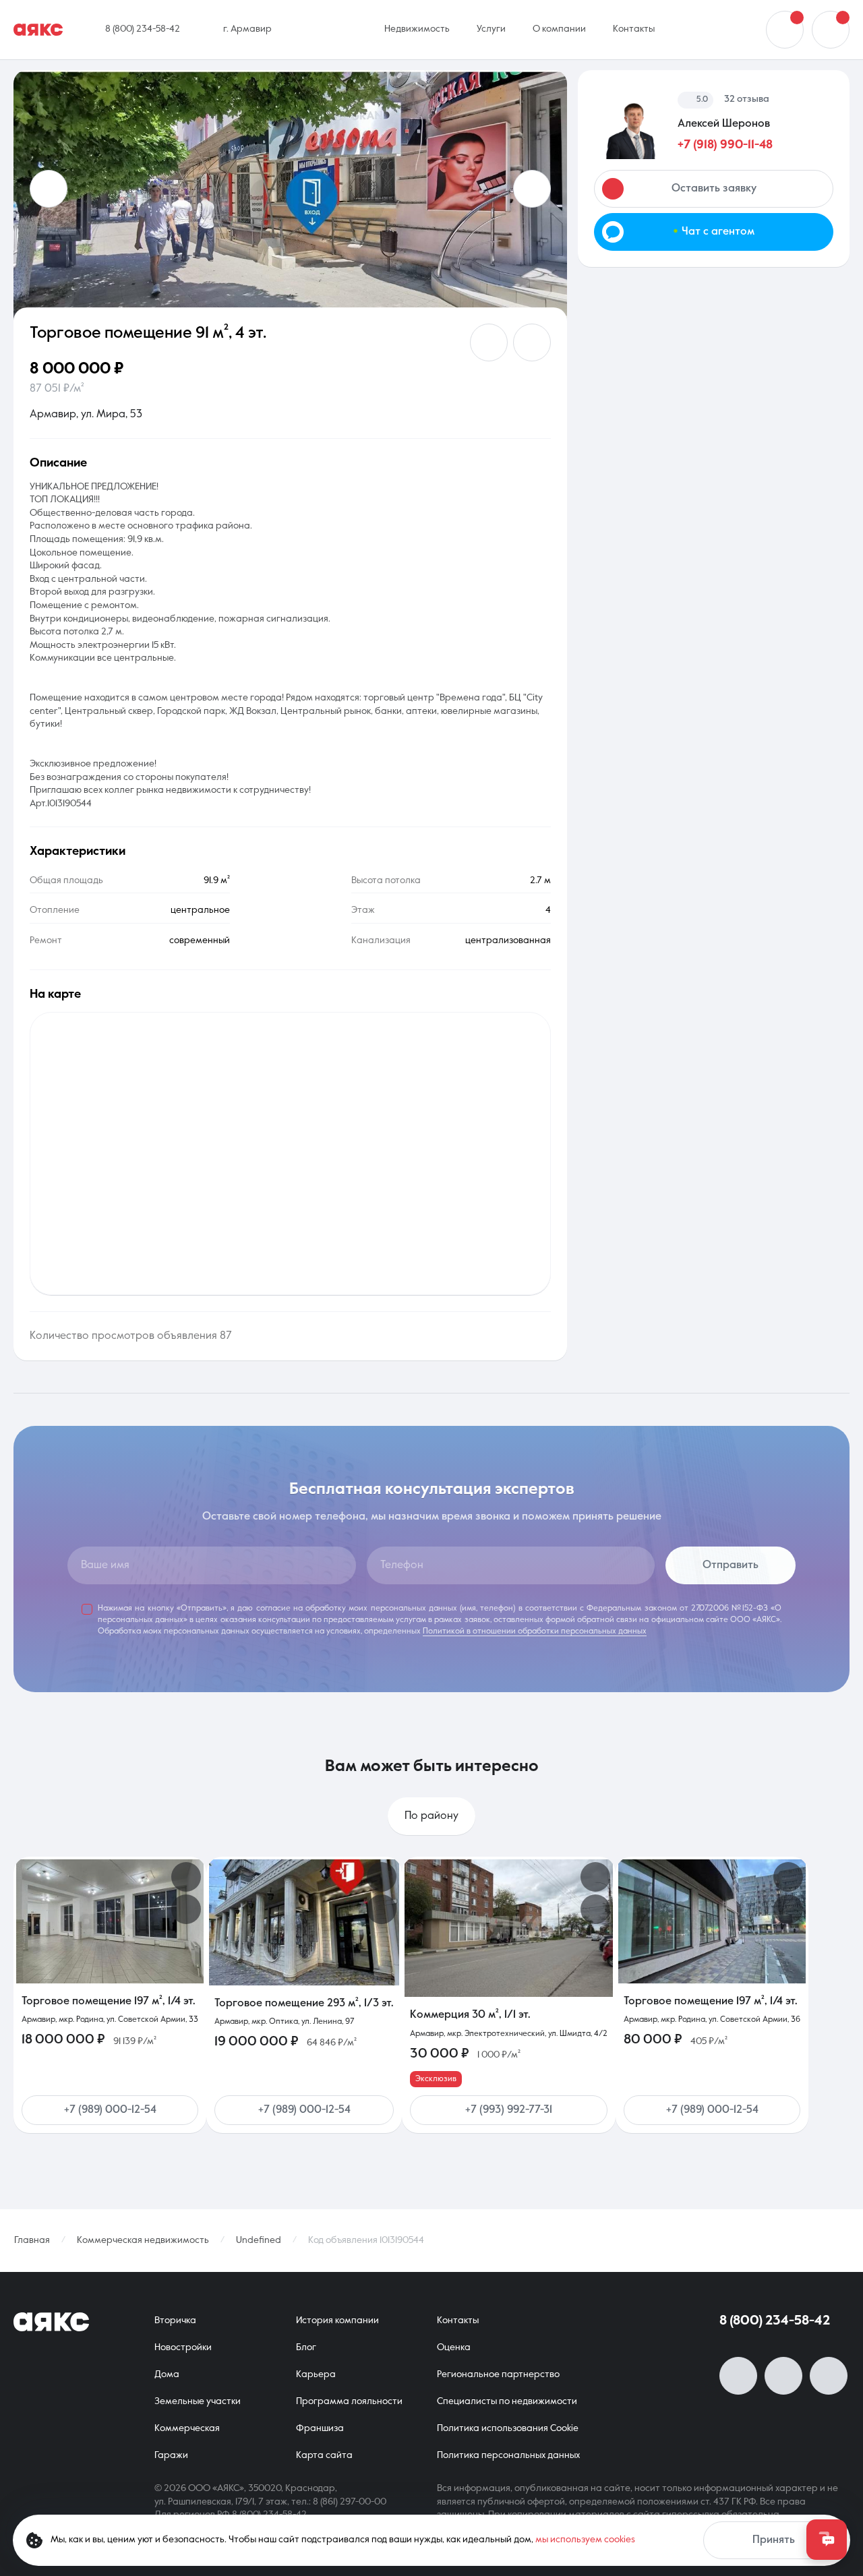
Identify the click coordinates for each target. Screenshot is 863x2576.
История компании (337, 2320)
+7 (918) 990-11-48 (725, 145)
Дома (167, 2374)
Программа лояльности (349, 2401)
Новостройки (183, 2347)
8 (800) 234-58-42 (775, 2321)
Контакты (458, 2320)
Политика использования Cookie (508, 2428)
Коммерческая (187, 2428)
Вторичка (175, 2320)
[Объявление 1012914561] (110, 1921)
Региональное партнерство (498, 2374)
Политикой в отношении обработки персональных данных (535, 1631)
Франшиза (320, 2428)
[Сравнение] (785, 30)
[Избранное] (831, 30)
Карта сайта (324, 2455)
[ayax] (51, 2322)
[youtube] (783, 2376)
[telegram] (829, 2376)
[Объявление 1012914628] (712, 1921)
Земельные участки (198, 2401)
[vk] (738, 2376)
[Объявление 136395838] (509, 1928)
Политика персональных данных (508, 2455)
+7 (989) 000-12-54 (110, 2110)
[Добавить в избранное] (489, 342)
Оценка (454, 2347)
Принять (774, 2540)
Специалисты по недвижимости (507, 2401)
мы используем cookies (585, 2540)
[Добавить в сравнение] (532, 342)
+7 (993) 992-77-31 (509, 2110)
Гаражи (171, 2455)
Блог (306, 2347)
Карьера (316, 2374)
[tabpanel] (431, 2006)
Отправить (731, 1565)
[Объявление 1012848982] (304, 1922)
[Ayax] (38, 30)
